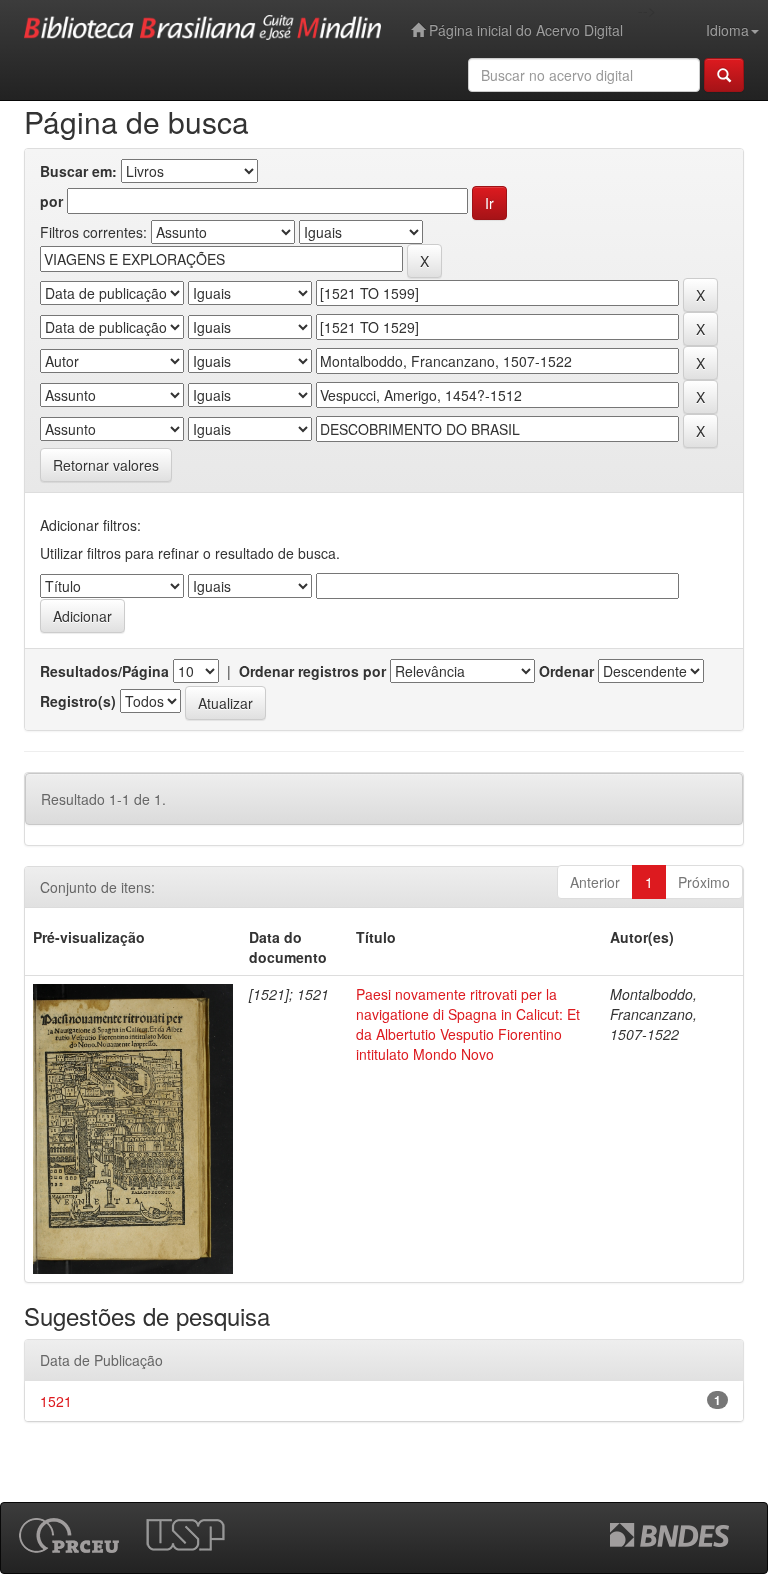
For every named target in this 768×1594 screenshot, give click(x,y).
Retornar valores (106, 465)
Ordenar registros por (312, 671)
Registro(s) (78, 701)
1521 (56, 1401)
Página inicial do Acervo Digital (524, 30)
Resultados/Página (104, 671)
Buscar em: (78, 171)
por (51, 201)
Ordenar (566, 671)
